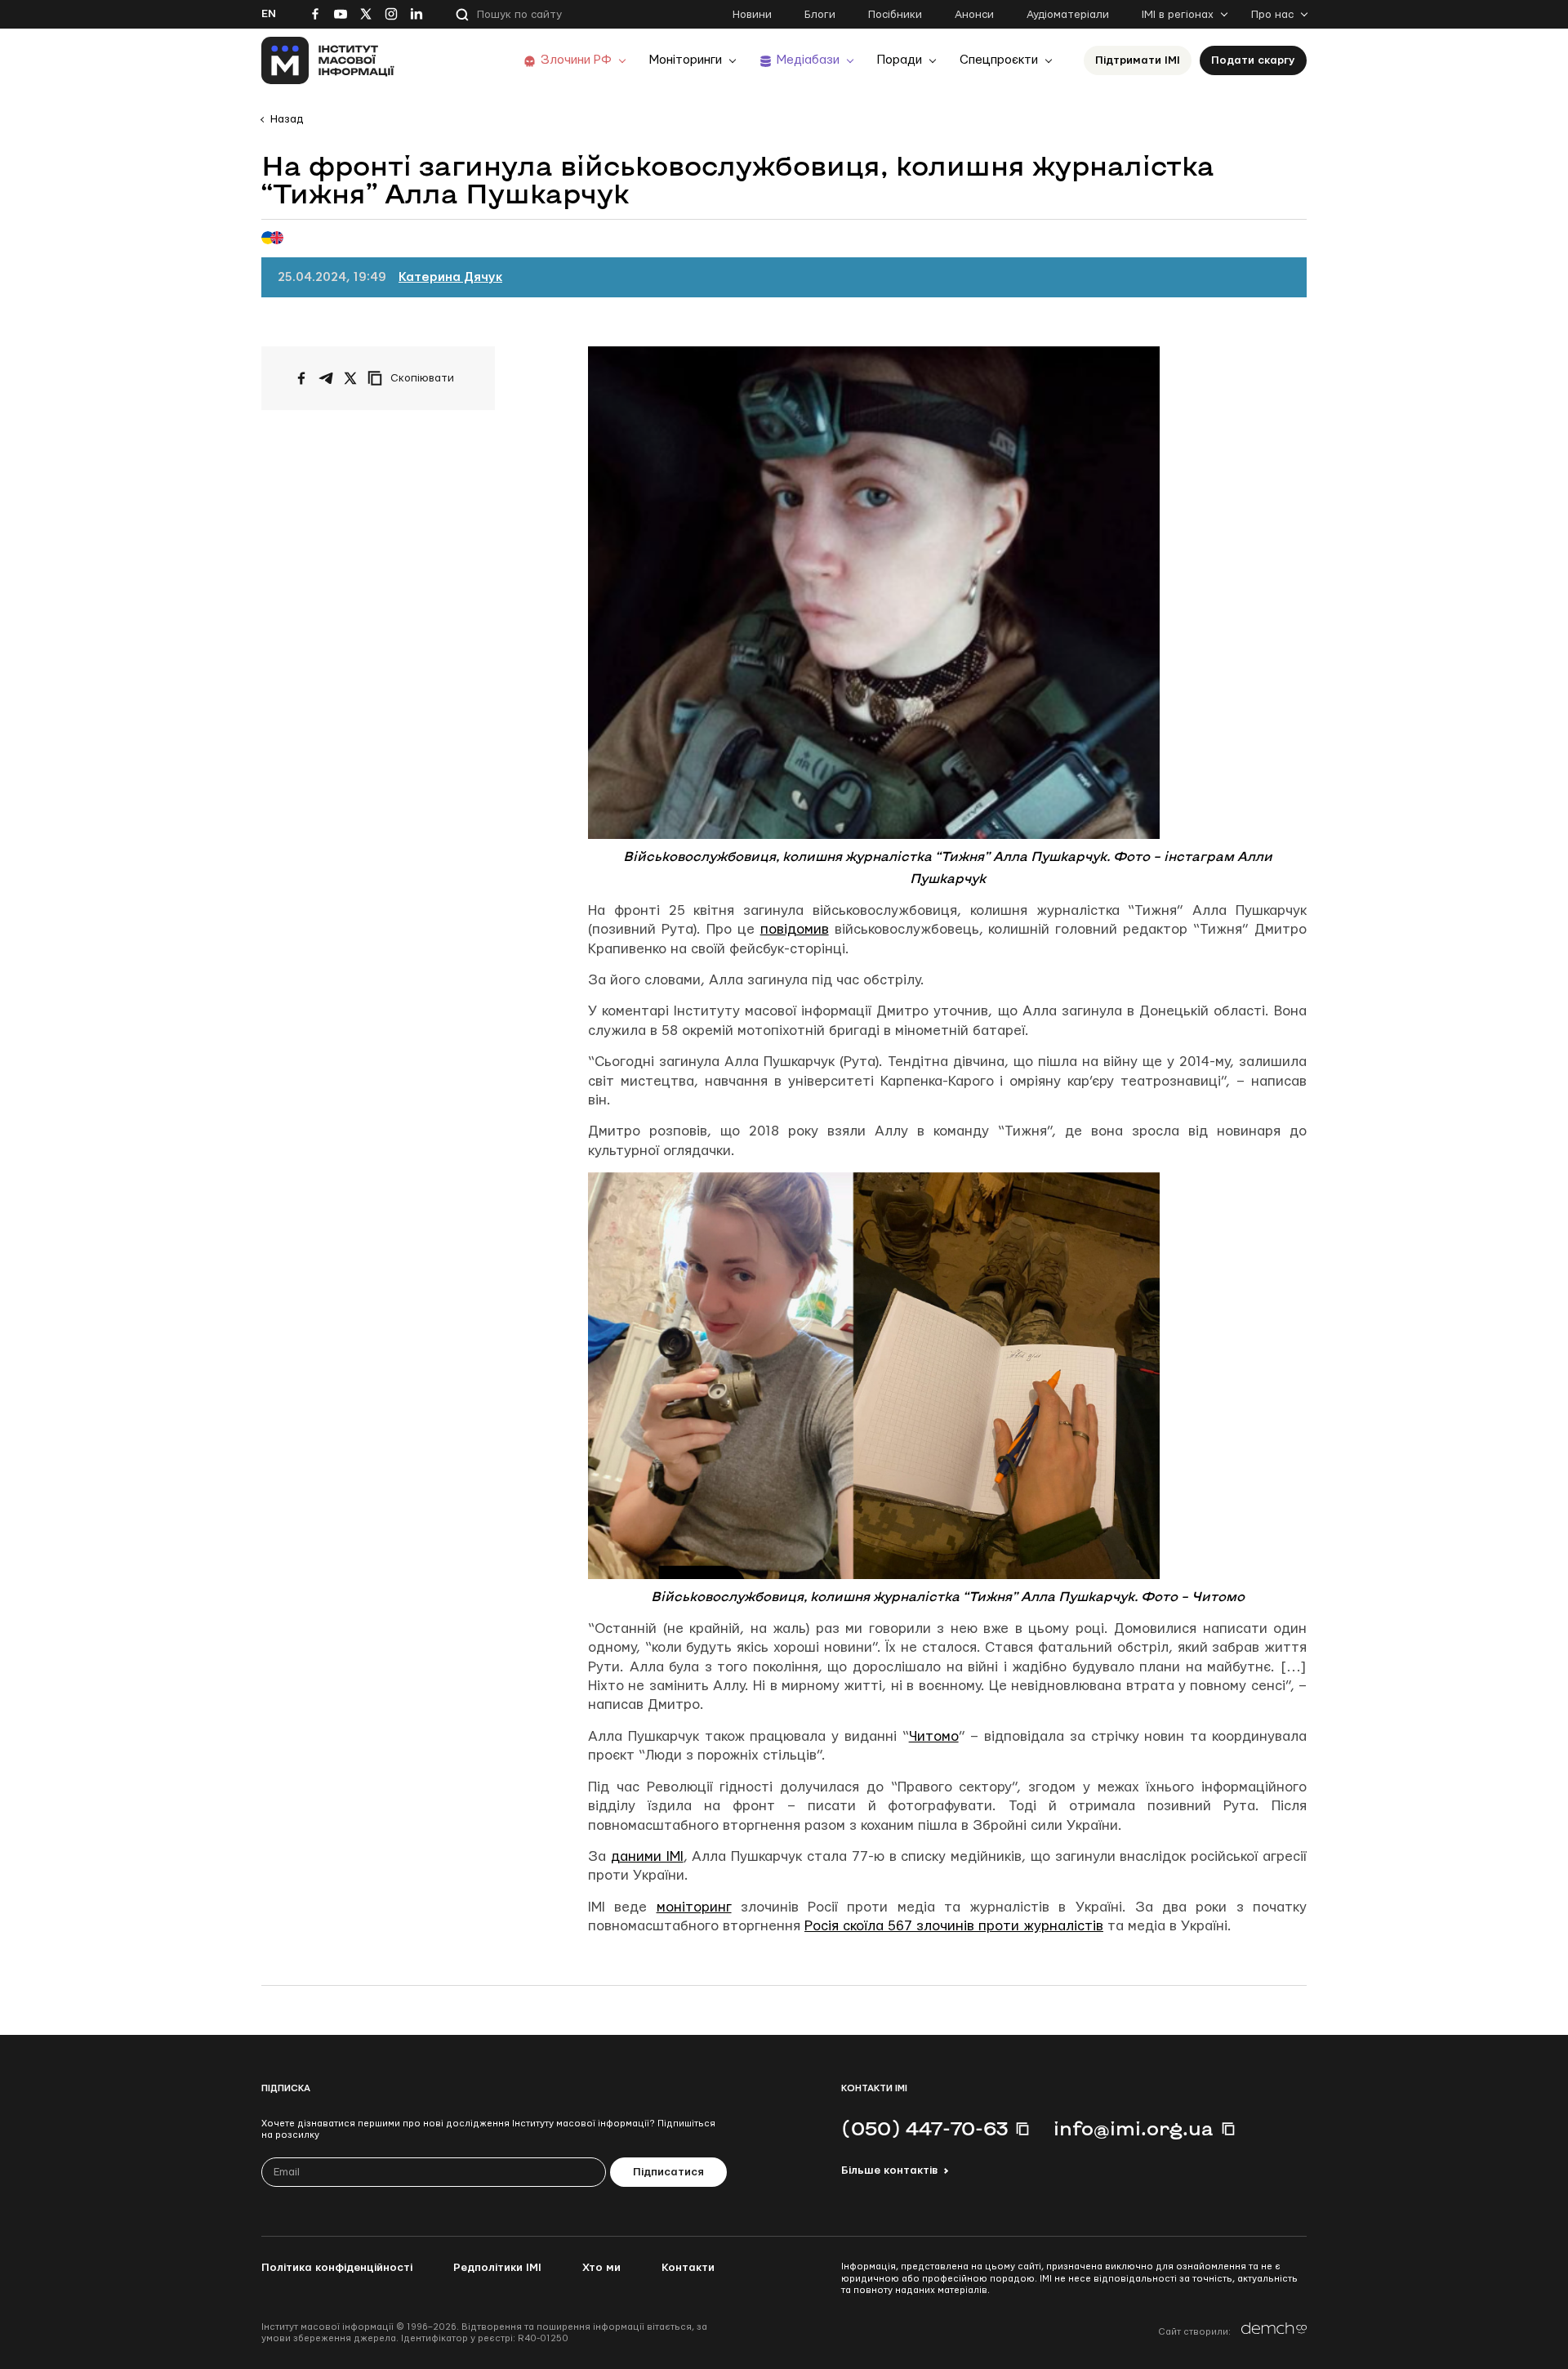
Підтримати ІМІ (1138, 60)
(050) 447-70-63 (924, 2128)
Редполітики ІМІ (497, 2268)
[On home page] (328, 60)
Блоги (820, 15)
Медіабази (808, 60)
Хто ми (601, 2268)
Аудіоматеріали (1068, 15)
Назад (287, 119)
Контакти (688, 2268)
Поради (900, 60)
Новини (752, 15)
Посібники (895, 15)
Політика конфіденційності (337, 2268)
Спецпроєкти (999, 60)
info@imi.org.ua (1134, 2128)
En (269, 14)
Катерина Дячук (450, 277)
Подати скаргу (1253, 60)
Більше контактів (889, 2170)
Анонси (974, 15)
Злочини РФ (576, 60)
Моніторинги (686, 60)
